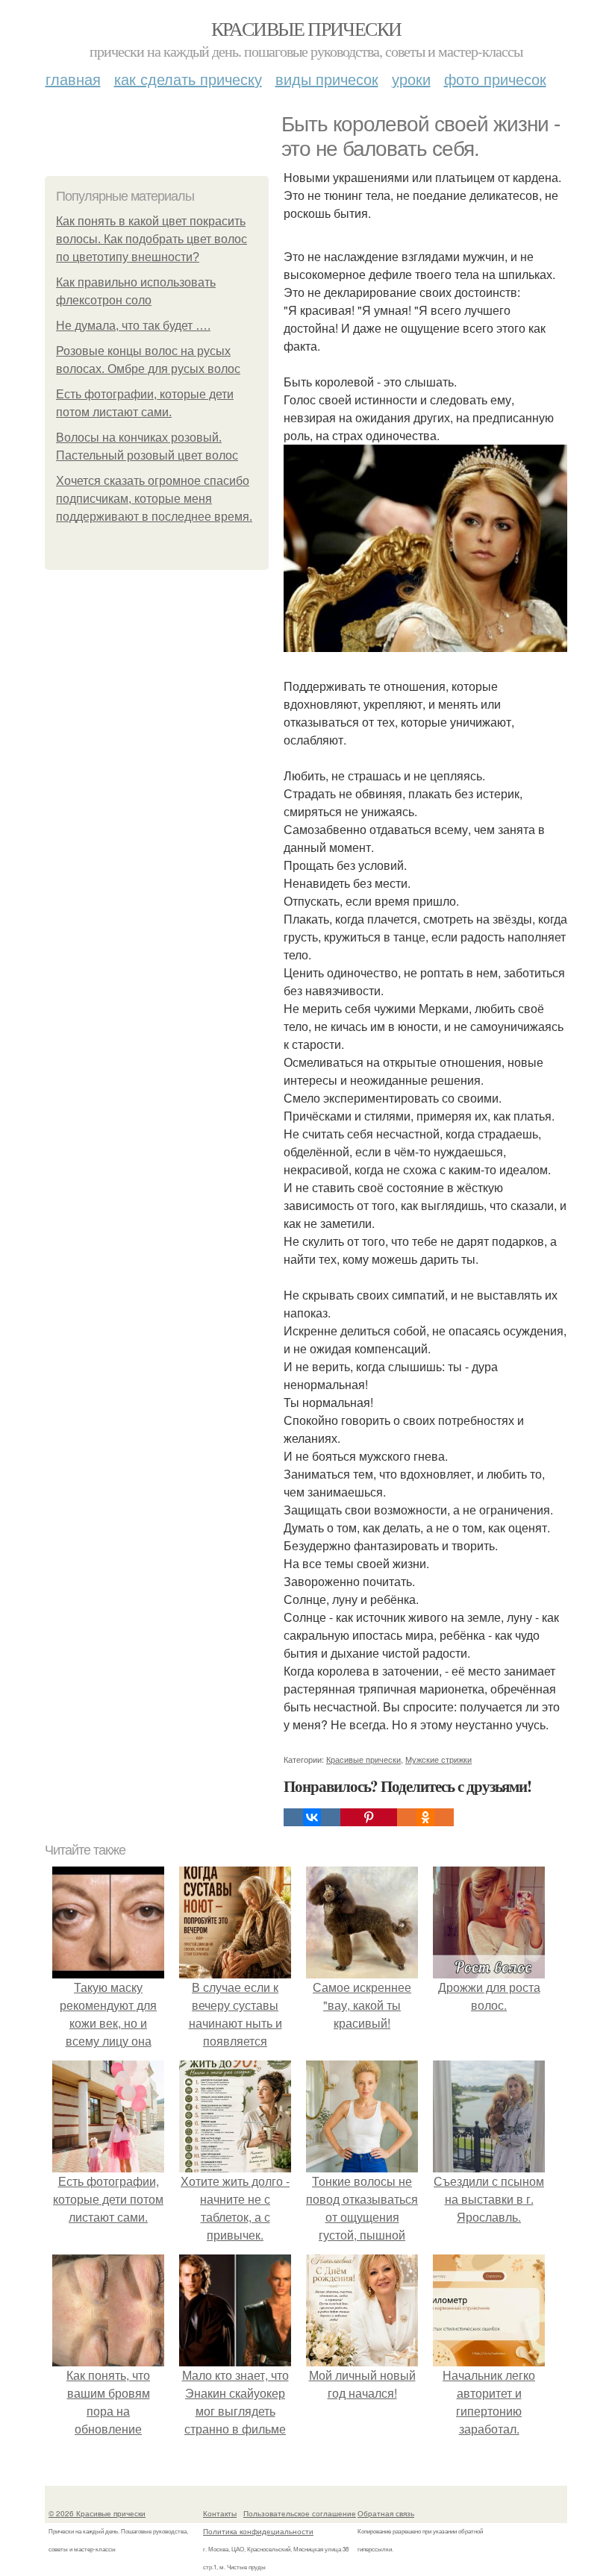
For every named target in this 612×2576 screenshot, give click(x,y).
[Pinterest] (369, 1817)
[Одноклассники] (425, 1817)
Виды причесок (327, 79)
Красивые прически (306, 28)
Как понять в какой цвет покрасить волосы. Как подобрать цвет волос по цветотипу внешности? (152, 239)
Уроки (411, 79)
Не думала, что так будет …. (133, 326)
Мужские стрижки (438, 1759)
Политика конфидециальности (258, 2531)
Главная (73, 79)
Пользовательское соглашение (300, 2513)
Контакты (220, 2513)
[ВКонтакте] (312, 1817)
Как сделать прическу (188, 79)
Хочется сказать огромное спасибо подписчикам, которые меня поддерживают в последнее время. (154, 499)
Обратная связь (386, 2513)
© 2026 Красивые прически (97, 2513)
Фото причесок (495, 79)
